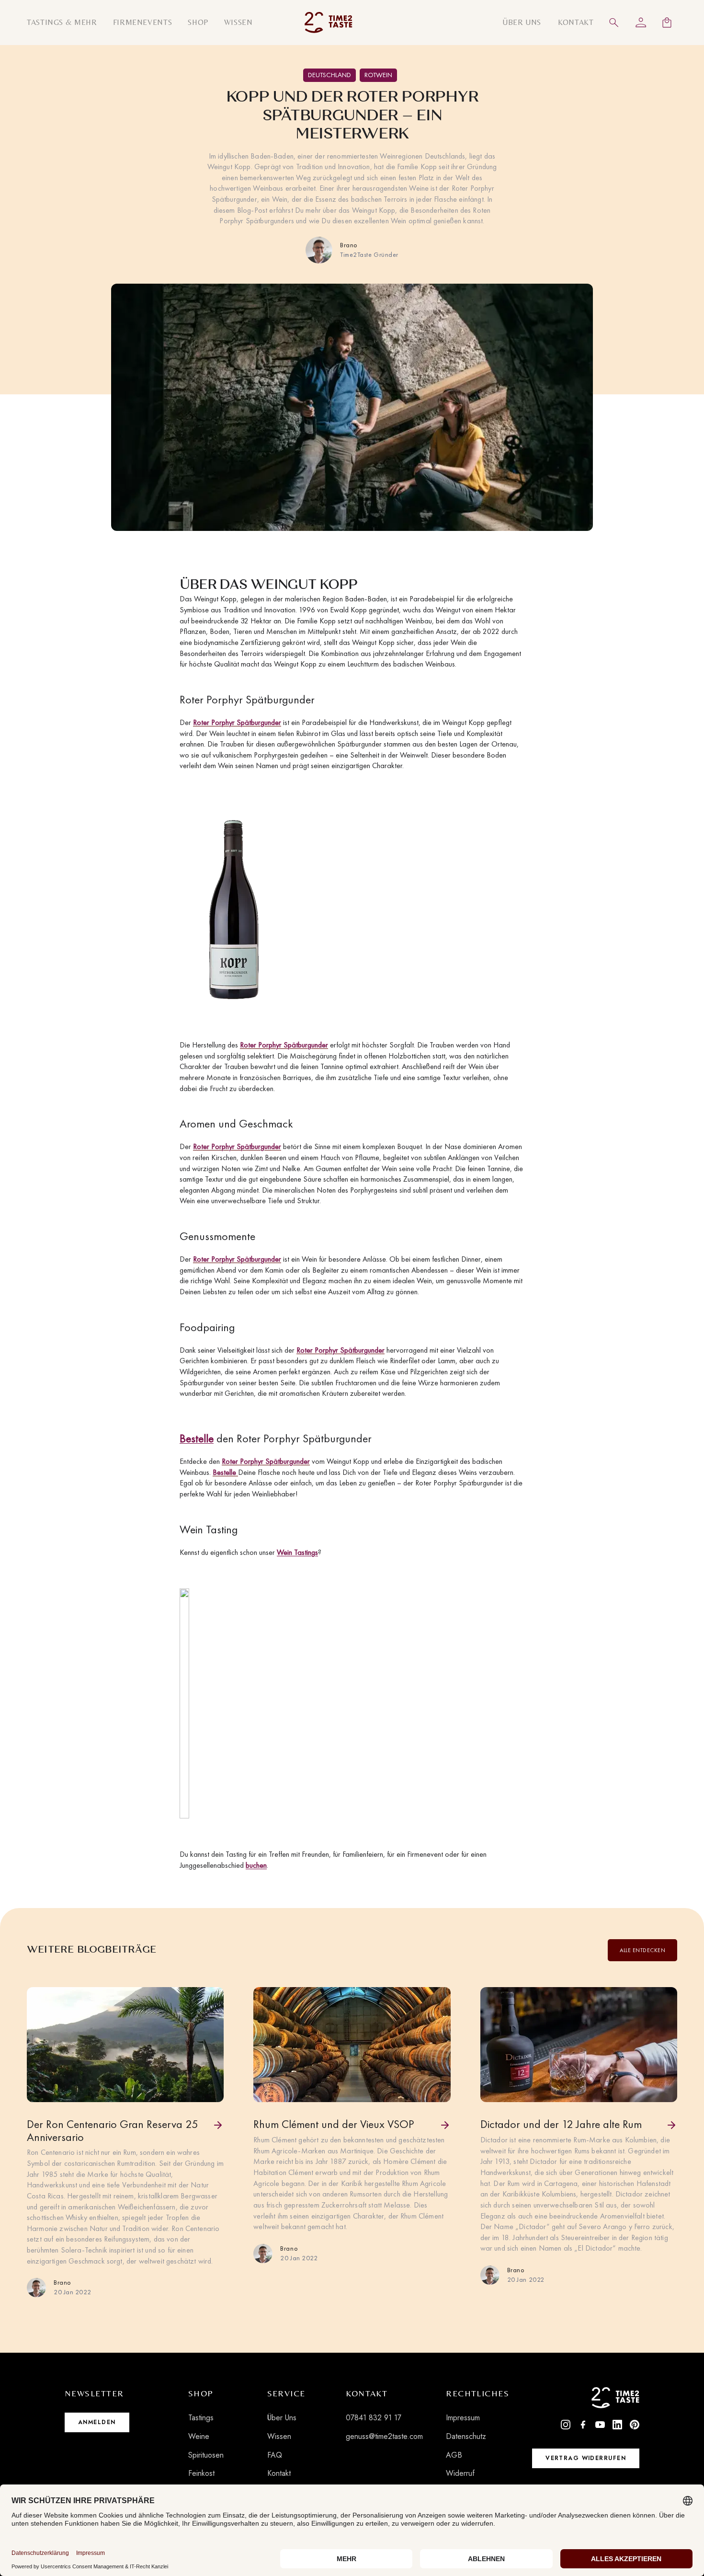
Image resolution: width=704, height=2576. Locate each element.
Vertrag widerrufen (586, 2458)
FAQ (275, 2455)
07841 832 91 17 (374, 2418)
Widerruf (460, 2473)
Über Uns (282, 2418)
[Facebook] (583, 2425)
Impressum (463, 2418)
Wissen (279, 2436)
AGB (454, 2455)
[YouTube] (600, 2425)
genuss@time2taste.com (384, 2436)
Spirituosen (206, 2455)
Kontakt (279, 2473)
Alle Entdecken (642, 1950)
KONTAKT (576, 22)
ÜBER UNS (522, 22)
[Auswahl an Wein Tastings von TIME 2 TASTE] (184, 1703)
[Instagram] (566, 2425)
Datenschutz (466, 2436)
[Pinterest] (635, 2425)
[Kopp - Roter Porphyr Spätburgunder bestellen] (237, 916)
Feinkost (201, 2473)
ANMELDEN (97, 2422)
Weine (199, 2436)
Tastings (201, 2418)
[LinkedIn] (617, 2425)
